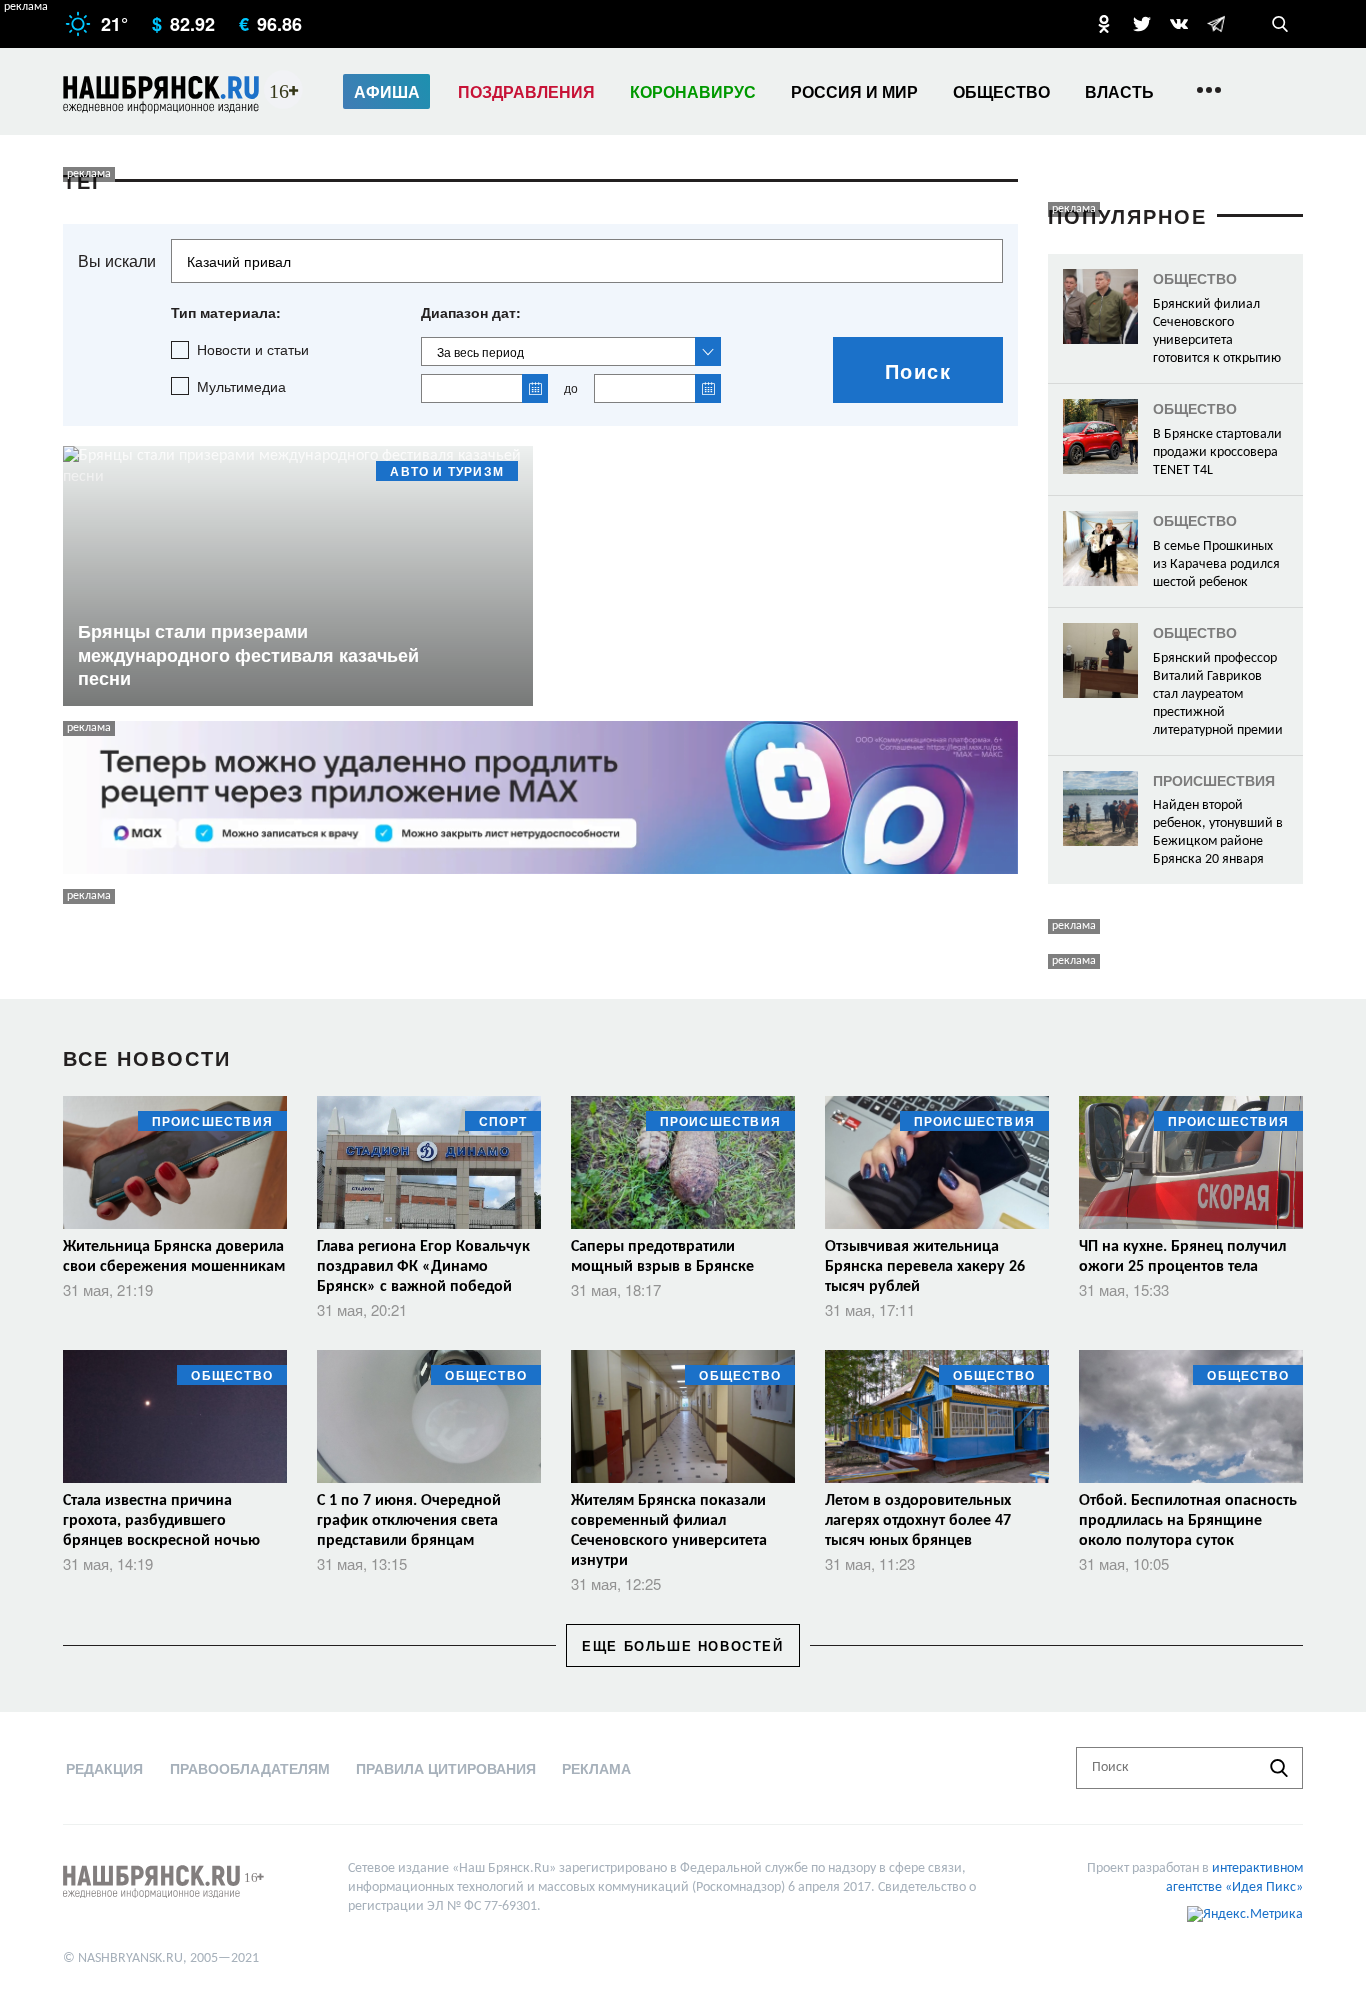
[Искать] (1279, 1768)
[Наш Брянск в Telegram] (1216, 24)
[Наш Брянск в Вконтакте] (1179, 24)
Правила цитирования (446, 1768)
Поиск (918, 370)
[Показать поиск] (1280, 24)
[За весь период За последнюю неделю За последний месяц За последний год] (571, 351)
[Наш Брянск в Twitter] (1142, 24)
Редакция (104, 1768)
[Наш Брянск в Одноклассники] (1104, 24)
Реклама (596, 1768)
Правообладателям (250, 1768)
